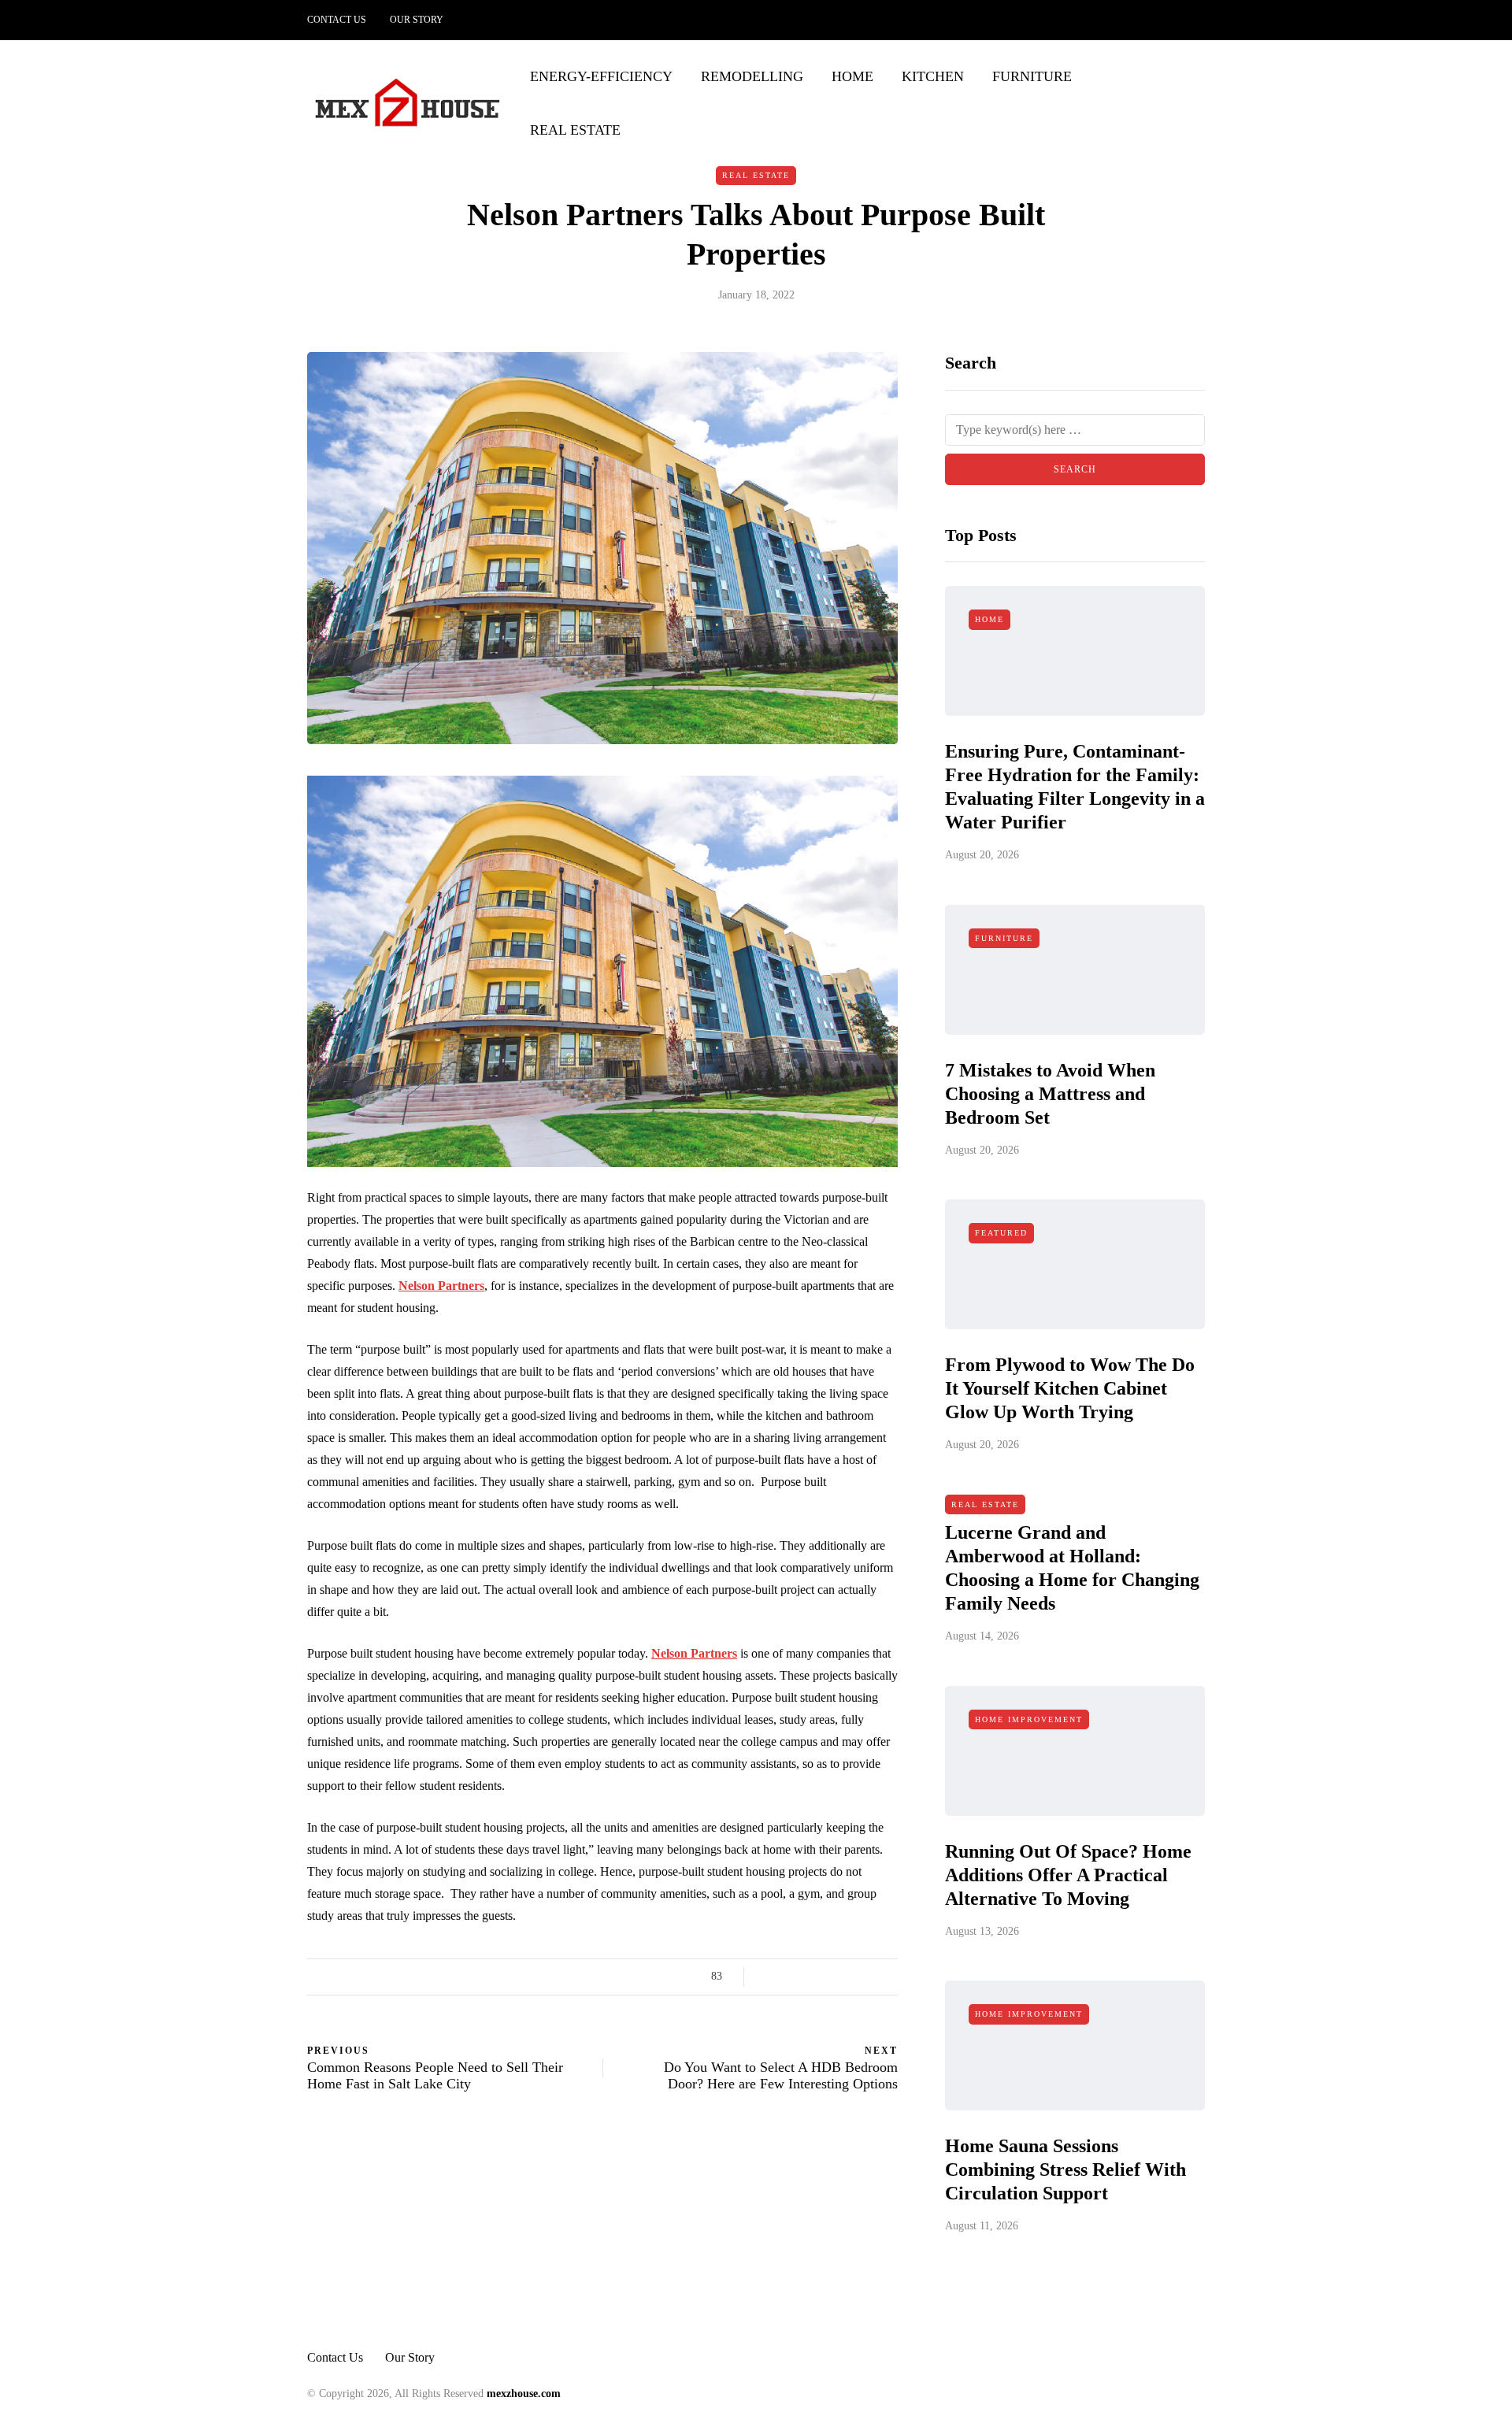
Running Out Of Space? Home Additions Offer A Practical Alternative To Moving (1068, 1875)
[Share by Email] (888, 1977)
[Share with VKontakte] (868, 1977)
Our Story (417, 20)
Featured (1001, 1233)
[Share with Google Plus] (809, 1977)
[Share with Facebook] (770, 1977)
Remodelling (752, 76)
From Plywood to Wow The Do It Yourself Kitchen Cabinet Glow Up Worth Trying (1070, 1388)
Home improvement (1029, 1719)
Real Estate (575, 130)
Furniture (1032, 76)
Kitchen (933, 76)
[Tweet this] (789, 1977)
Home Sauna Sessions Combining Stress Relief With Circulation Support (1065, 2169)
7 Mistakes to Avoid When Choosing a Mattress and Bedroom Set (1050, 1094)
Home (852, 76)
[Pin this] (849, 1977)
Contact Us (337, 20)
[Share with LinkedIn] (829, 1977)
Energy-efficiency (601, 76)
